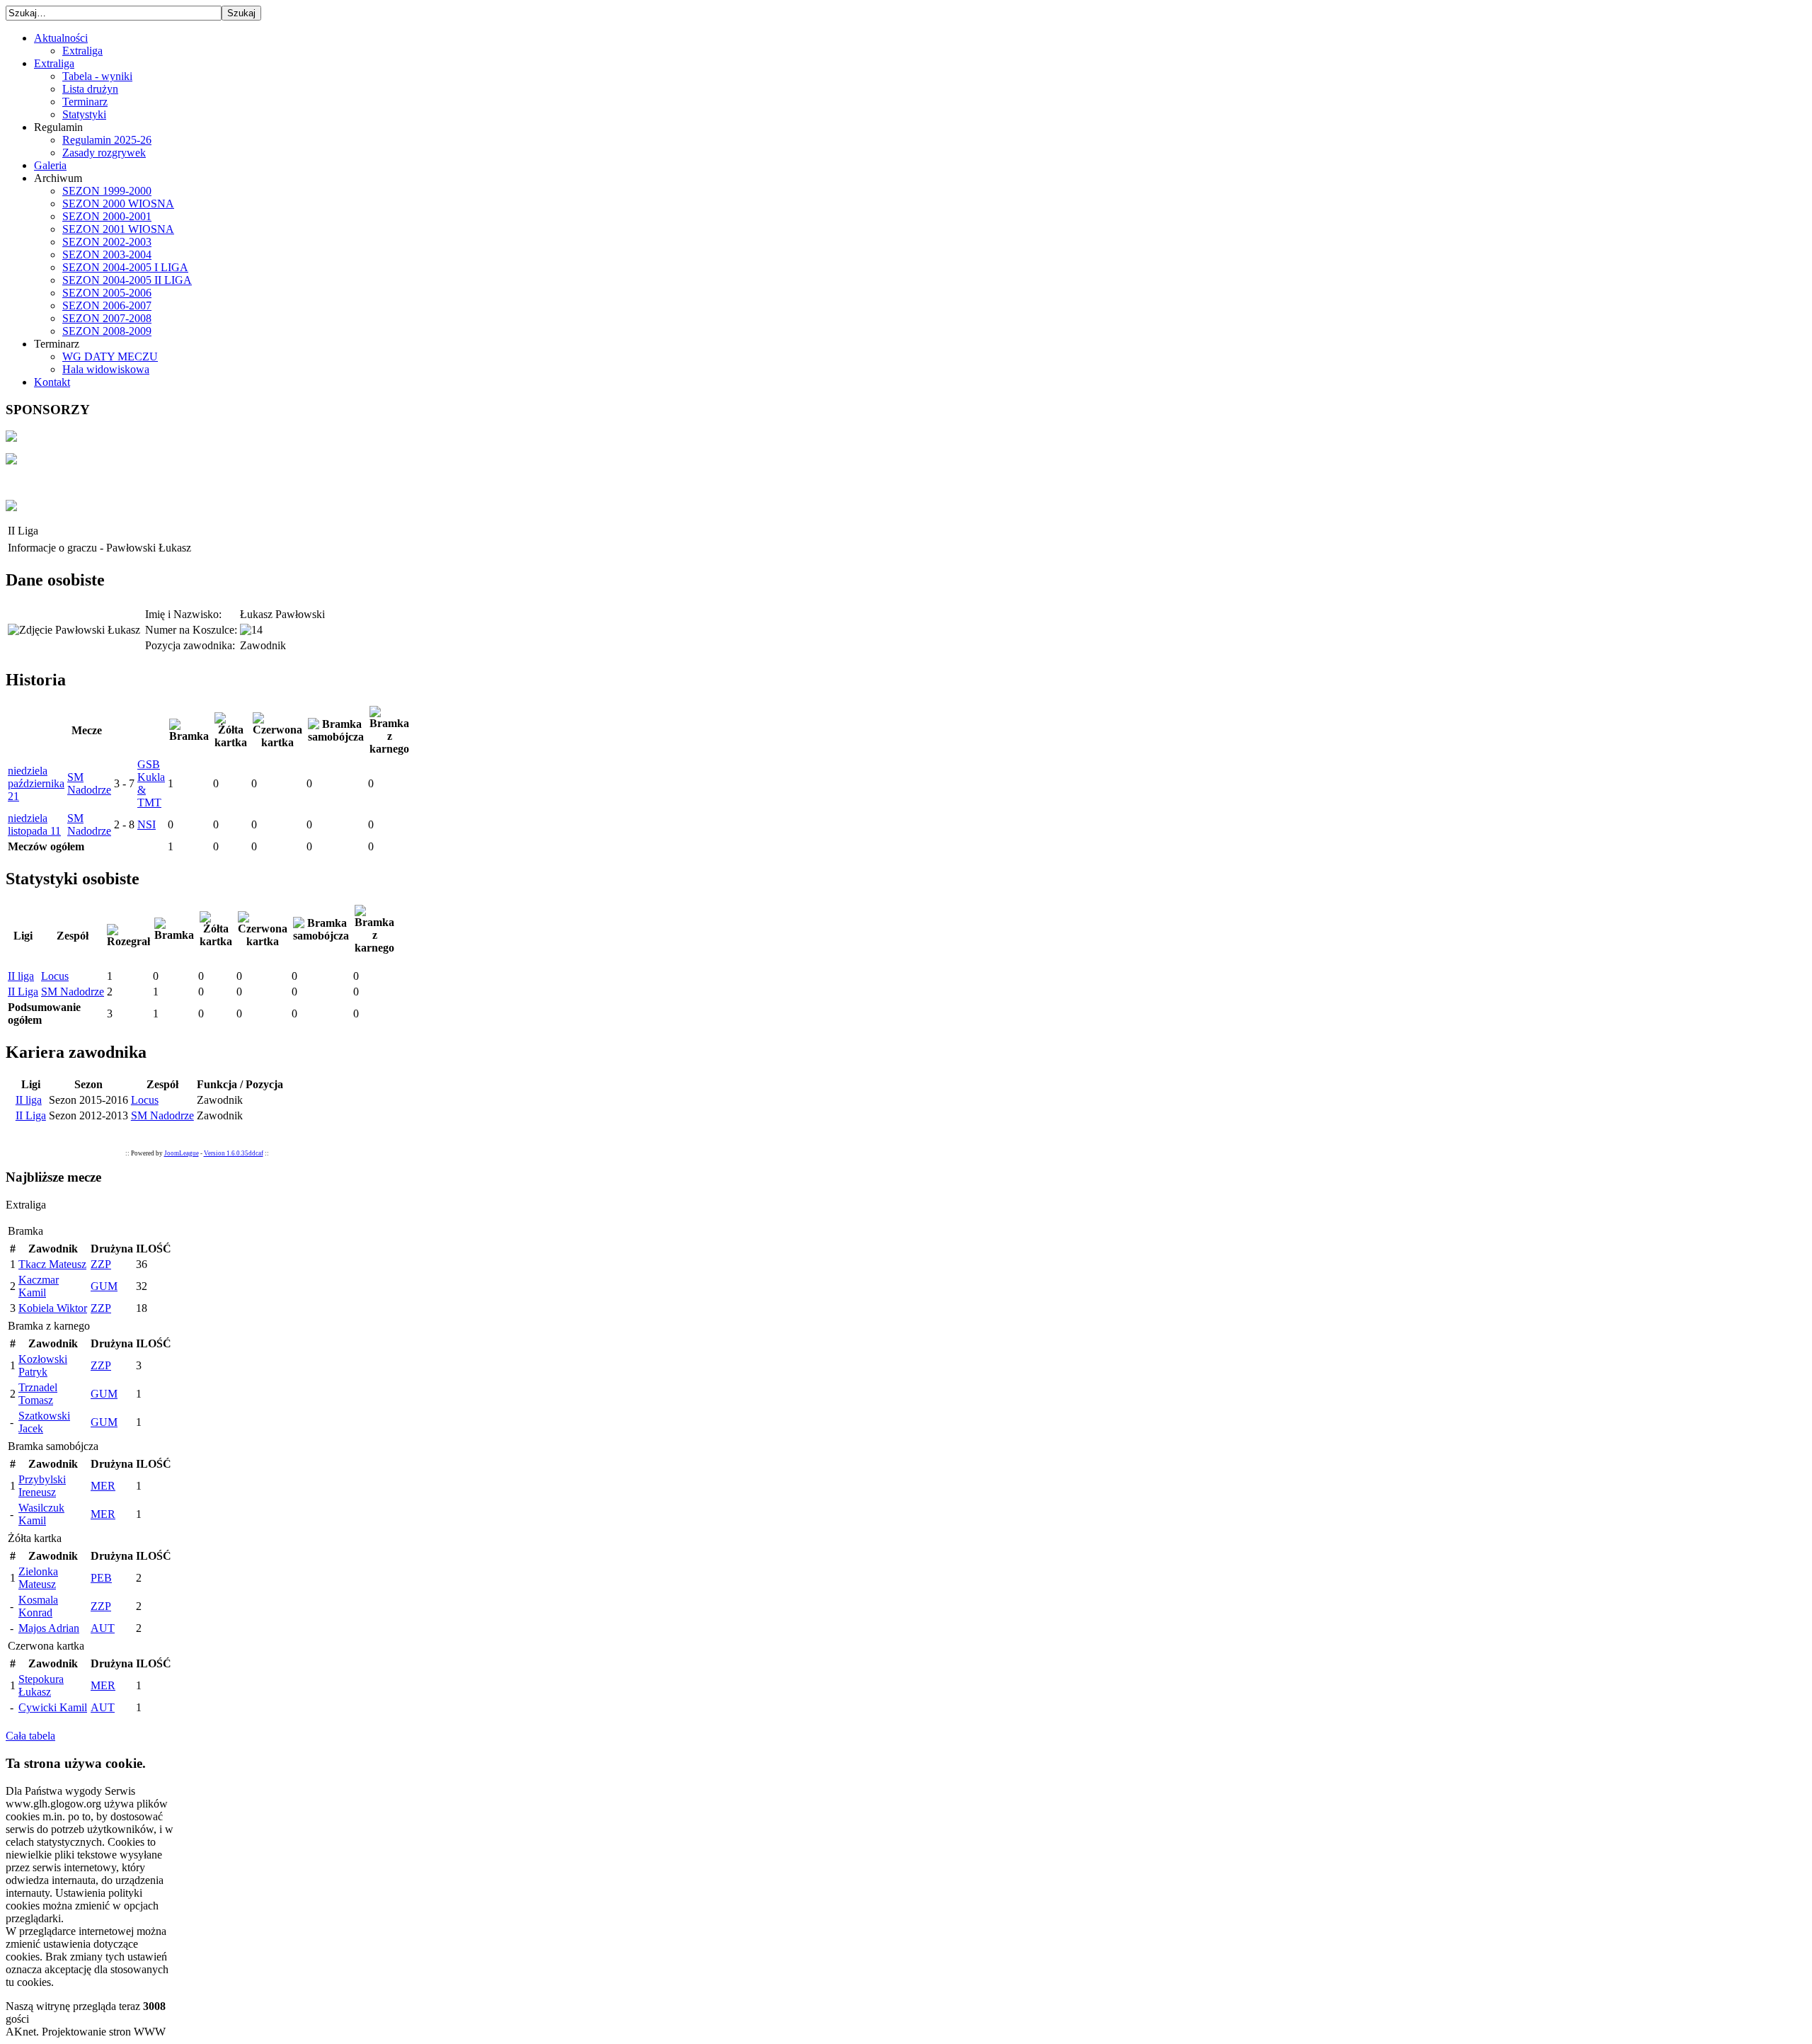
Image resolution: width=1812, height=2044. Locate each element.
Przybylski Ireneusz (42, 1486)
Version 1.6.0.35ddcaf (234, 1153)
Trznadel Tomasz (38, 1394)
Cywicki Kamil (53, 1707)
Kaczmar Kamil (39, 1286)
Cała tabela (30, 1736)
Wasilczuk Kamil (41, 1514)
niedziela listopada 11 (34, 824)
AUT (103, 1628)
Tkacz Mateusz (52, 1264)
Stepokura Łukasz (41, 1685)
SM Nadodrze (89, 783)
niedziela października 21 (36, 783)
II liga (21, 976)
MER (103, 1486)
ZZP (101, 1264)
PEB (101, 1578)
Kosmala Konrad (38, 1606)
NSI (147, 824)
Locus (55, 976)
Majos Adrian (49, 1628)
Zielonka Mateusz (38, 1578)
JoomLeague (182, 1153)
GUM (104, 1286)
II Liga (23, 992)
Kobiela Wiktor (53, 1308)
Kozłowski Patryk (43, 1365)
